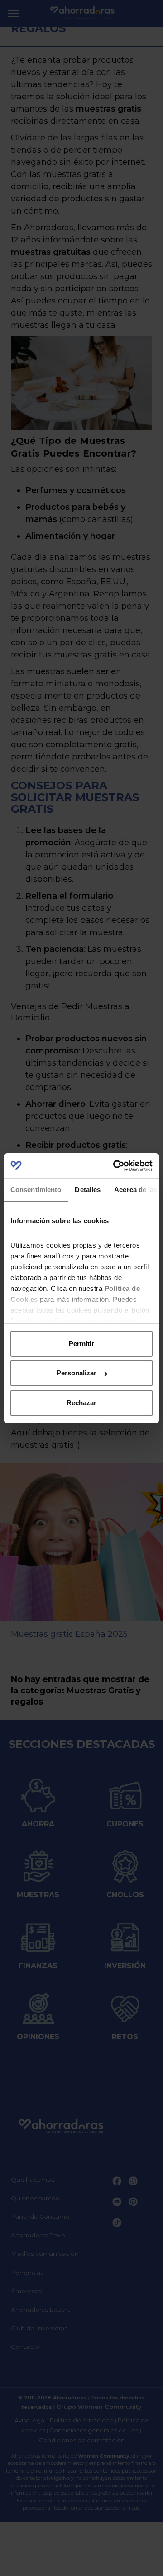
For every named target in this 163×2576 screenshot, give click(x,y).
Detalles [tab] (88, 1190)
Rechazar (81, 1403)
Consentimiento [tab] (36, 1190)
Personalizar (77, 1373)
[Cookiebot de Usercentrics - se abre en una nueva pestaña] (115, 1166)
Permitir (81, 1344)
